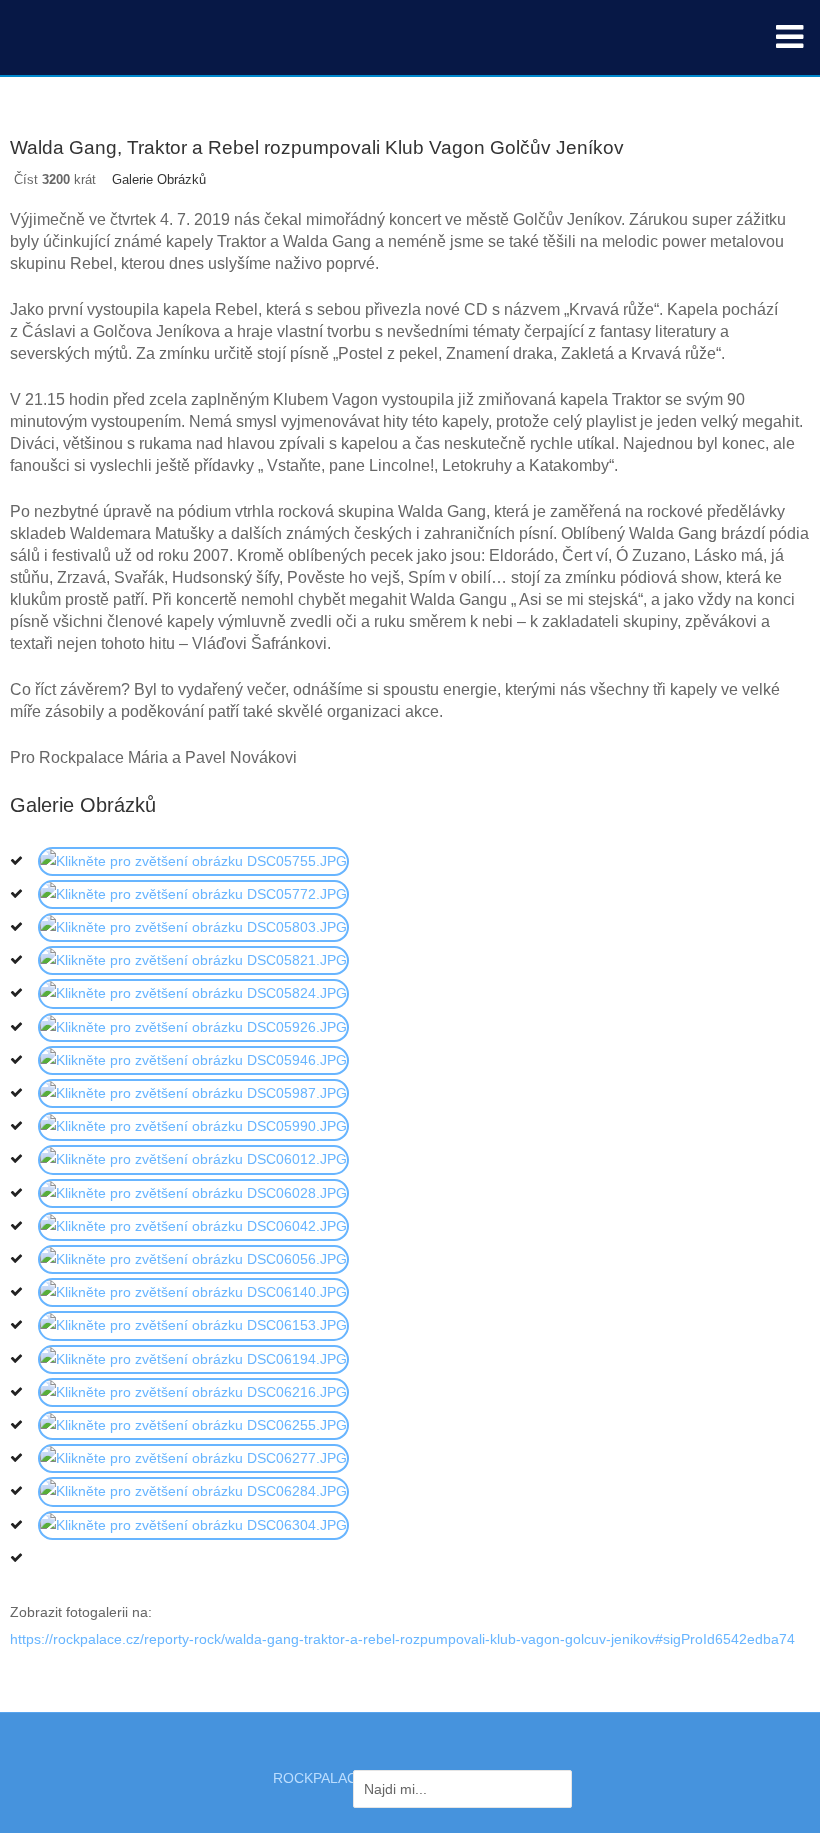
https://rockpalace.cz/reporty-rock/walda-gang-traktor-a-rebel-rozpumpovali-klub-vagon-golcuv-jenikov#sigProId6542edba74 (402, 1639)
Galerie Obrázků (159, 179)
